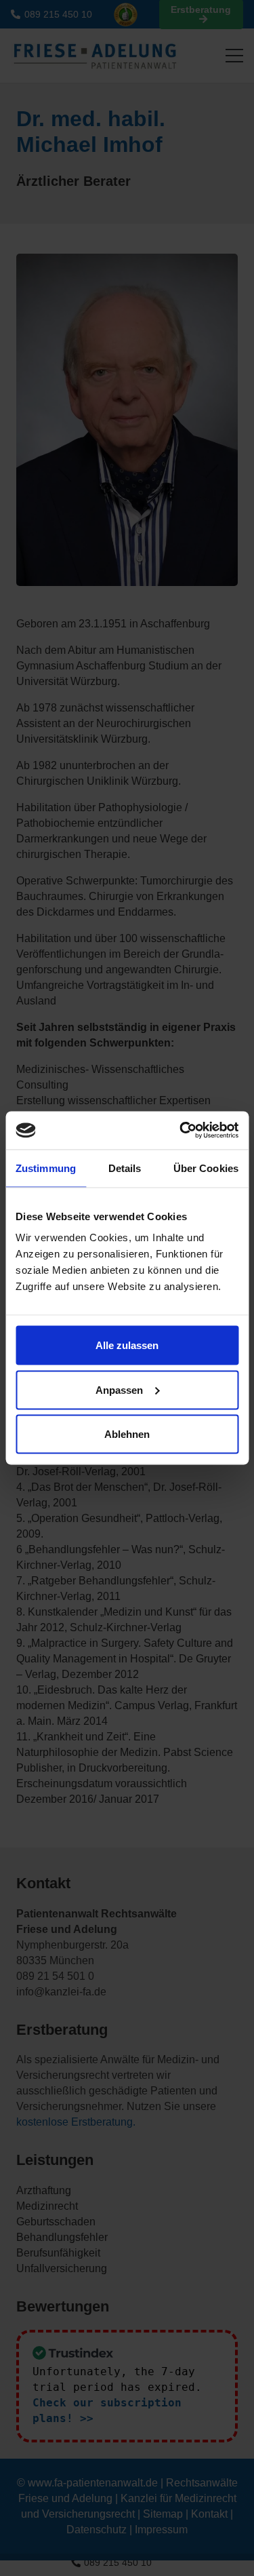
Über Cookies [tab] (206, 1168)
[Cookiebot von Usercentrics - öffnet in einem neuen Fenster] (181, 1131)
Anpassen (119, 1389)
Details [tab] (125, 1168)
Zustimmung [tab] (46, 1168)
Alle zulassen (127, 1345)
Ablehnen (127, 1434)
